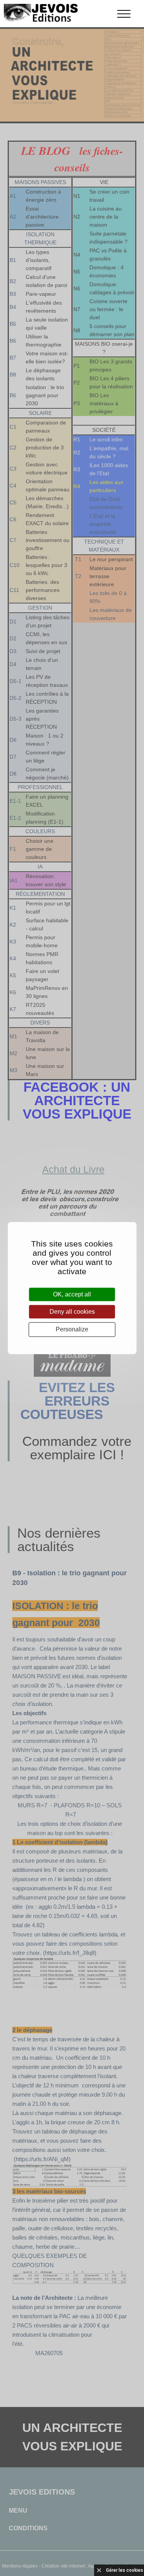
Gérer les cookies (125, 2570)
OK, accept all (72, 1294)
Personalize (72, 1330)
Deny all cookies (72, 1312)
